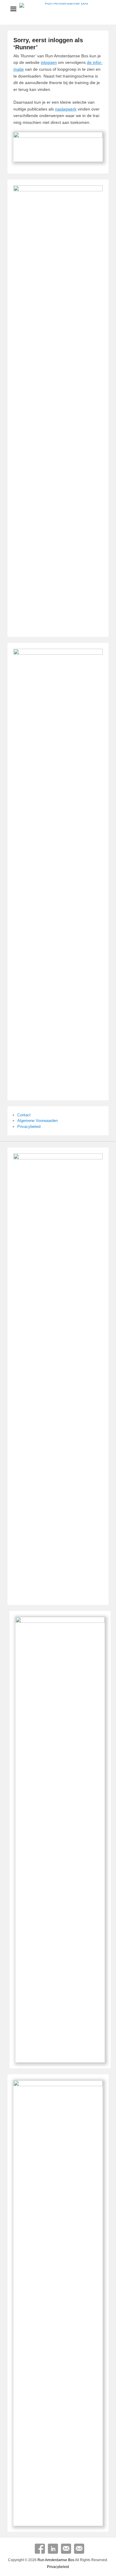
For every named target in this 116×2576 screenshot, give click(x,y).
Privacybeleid (29, 1127)
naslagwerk (66, 109)
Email (66, 2549)
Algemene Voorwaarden (37, 1121)
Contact (24, 1115)
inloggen (49, 62)
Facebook (40, 2549)
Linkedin (53, 2549)
